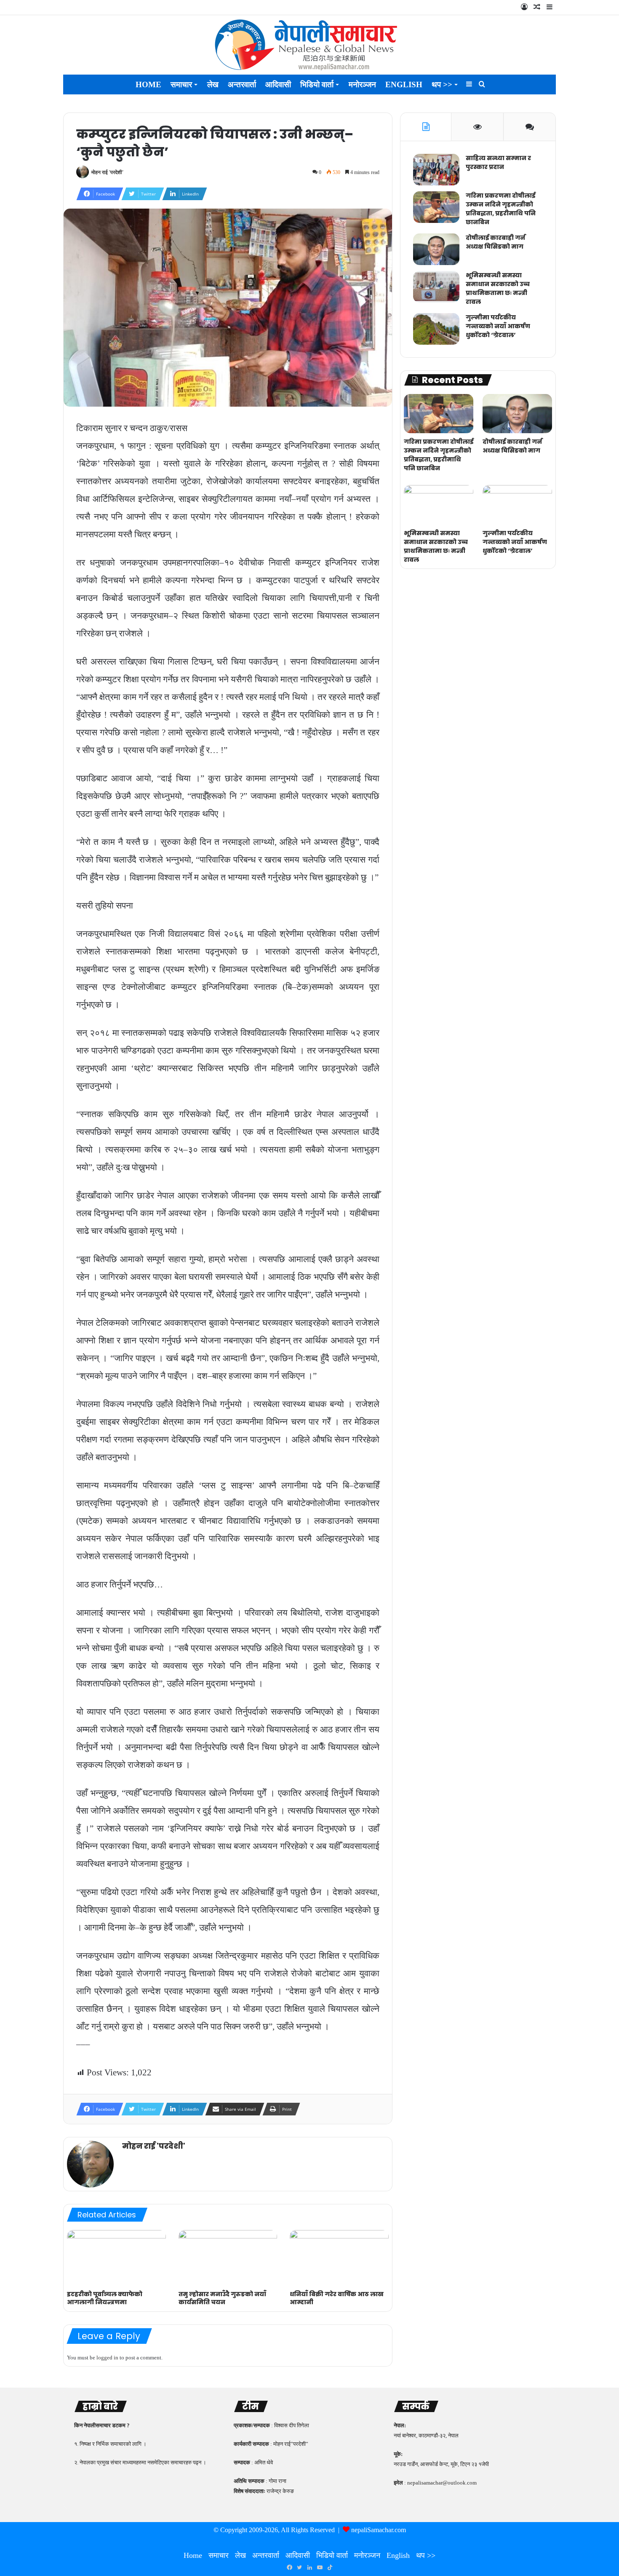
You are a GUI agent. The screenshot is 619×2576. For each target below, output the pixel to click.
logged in (107, 2358)
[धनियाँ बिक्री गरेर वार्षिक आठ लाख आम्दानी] (339, 2258)
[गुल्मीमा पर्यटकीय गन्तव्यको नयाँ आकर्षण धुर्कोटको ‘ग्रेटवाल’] (436, 329)
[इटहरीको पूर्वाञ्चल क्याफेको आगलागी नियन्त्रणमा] (116, 2258)
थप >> (442, 84)
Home (148, 84)
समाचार (181, 84)
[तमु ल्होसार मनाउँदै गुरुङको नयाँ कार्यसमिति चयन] (228, 2258)
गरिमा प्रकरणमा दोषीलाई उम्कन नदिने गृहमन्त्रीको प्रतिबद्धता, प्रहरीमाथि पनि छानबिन (501, 209)
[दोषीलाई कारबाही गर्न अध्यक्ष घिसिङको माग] (436, 249)
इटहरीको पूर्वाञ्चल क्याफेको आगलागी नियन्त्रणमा (105, 2298)
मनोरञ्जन (362, 84)
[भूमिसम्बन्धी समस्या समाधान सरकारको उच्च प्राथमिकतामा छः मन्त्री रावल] (436, 287)
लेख (213, 84)
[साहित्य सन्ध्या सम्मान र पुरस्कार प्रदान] (436, 170)
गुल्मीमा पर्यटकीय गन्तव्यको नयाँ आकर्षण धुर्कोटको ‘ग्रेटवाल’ (498, 326)
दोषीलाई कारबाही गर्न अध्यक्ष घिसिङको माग (495, 242)
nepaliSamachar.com (379, 2530)
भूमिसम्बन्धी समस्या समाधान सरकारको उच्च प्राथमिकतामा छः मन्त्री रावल (498, 288)
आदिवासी (278, 84)
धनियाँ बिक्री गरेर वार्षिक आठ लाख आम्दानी (337, 2298)
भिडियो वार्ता (317, 84)
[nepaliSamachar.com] (309, 45)
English (404, 84)
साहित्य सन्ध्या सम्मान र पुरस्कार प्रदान (498, 162)
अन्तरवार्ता (242, 84)
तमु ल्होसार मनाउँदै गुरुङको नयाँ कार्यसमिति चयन (222, 2298)
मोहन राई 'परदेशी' (107, 172)
